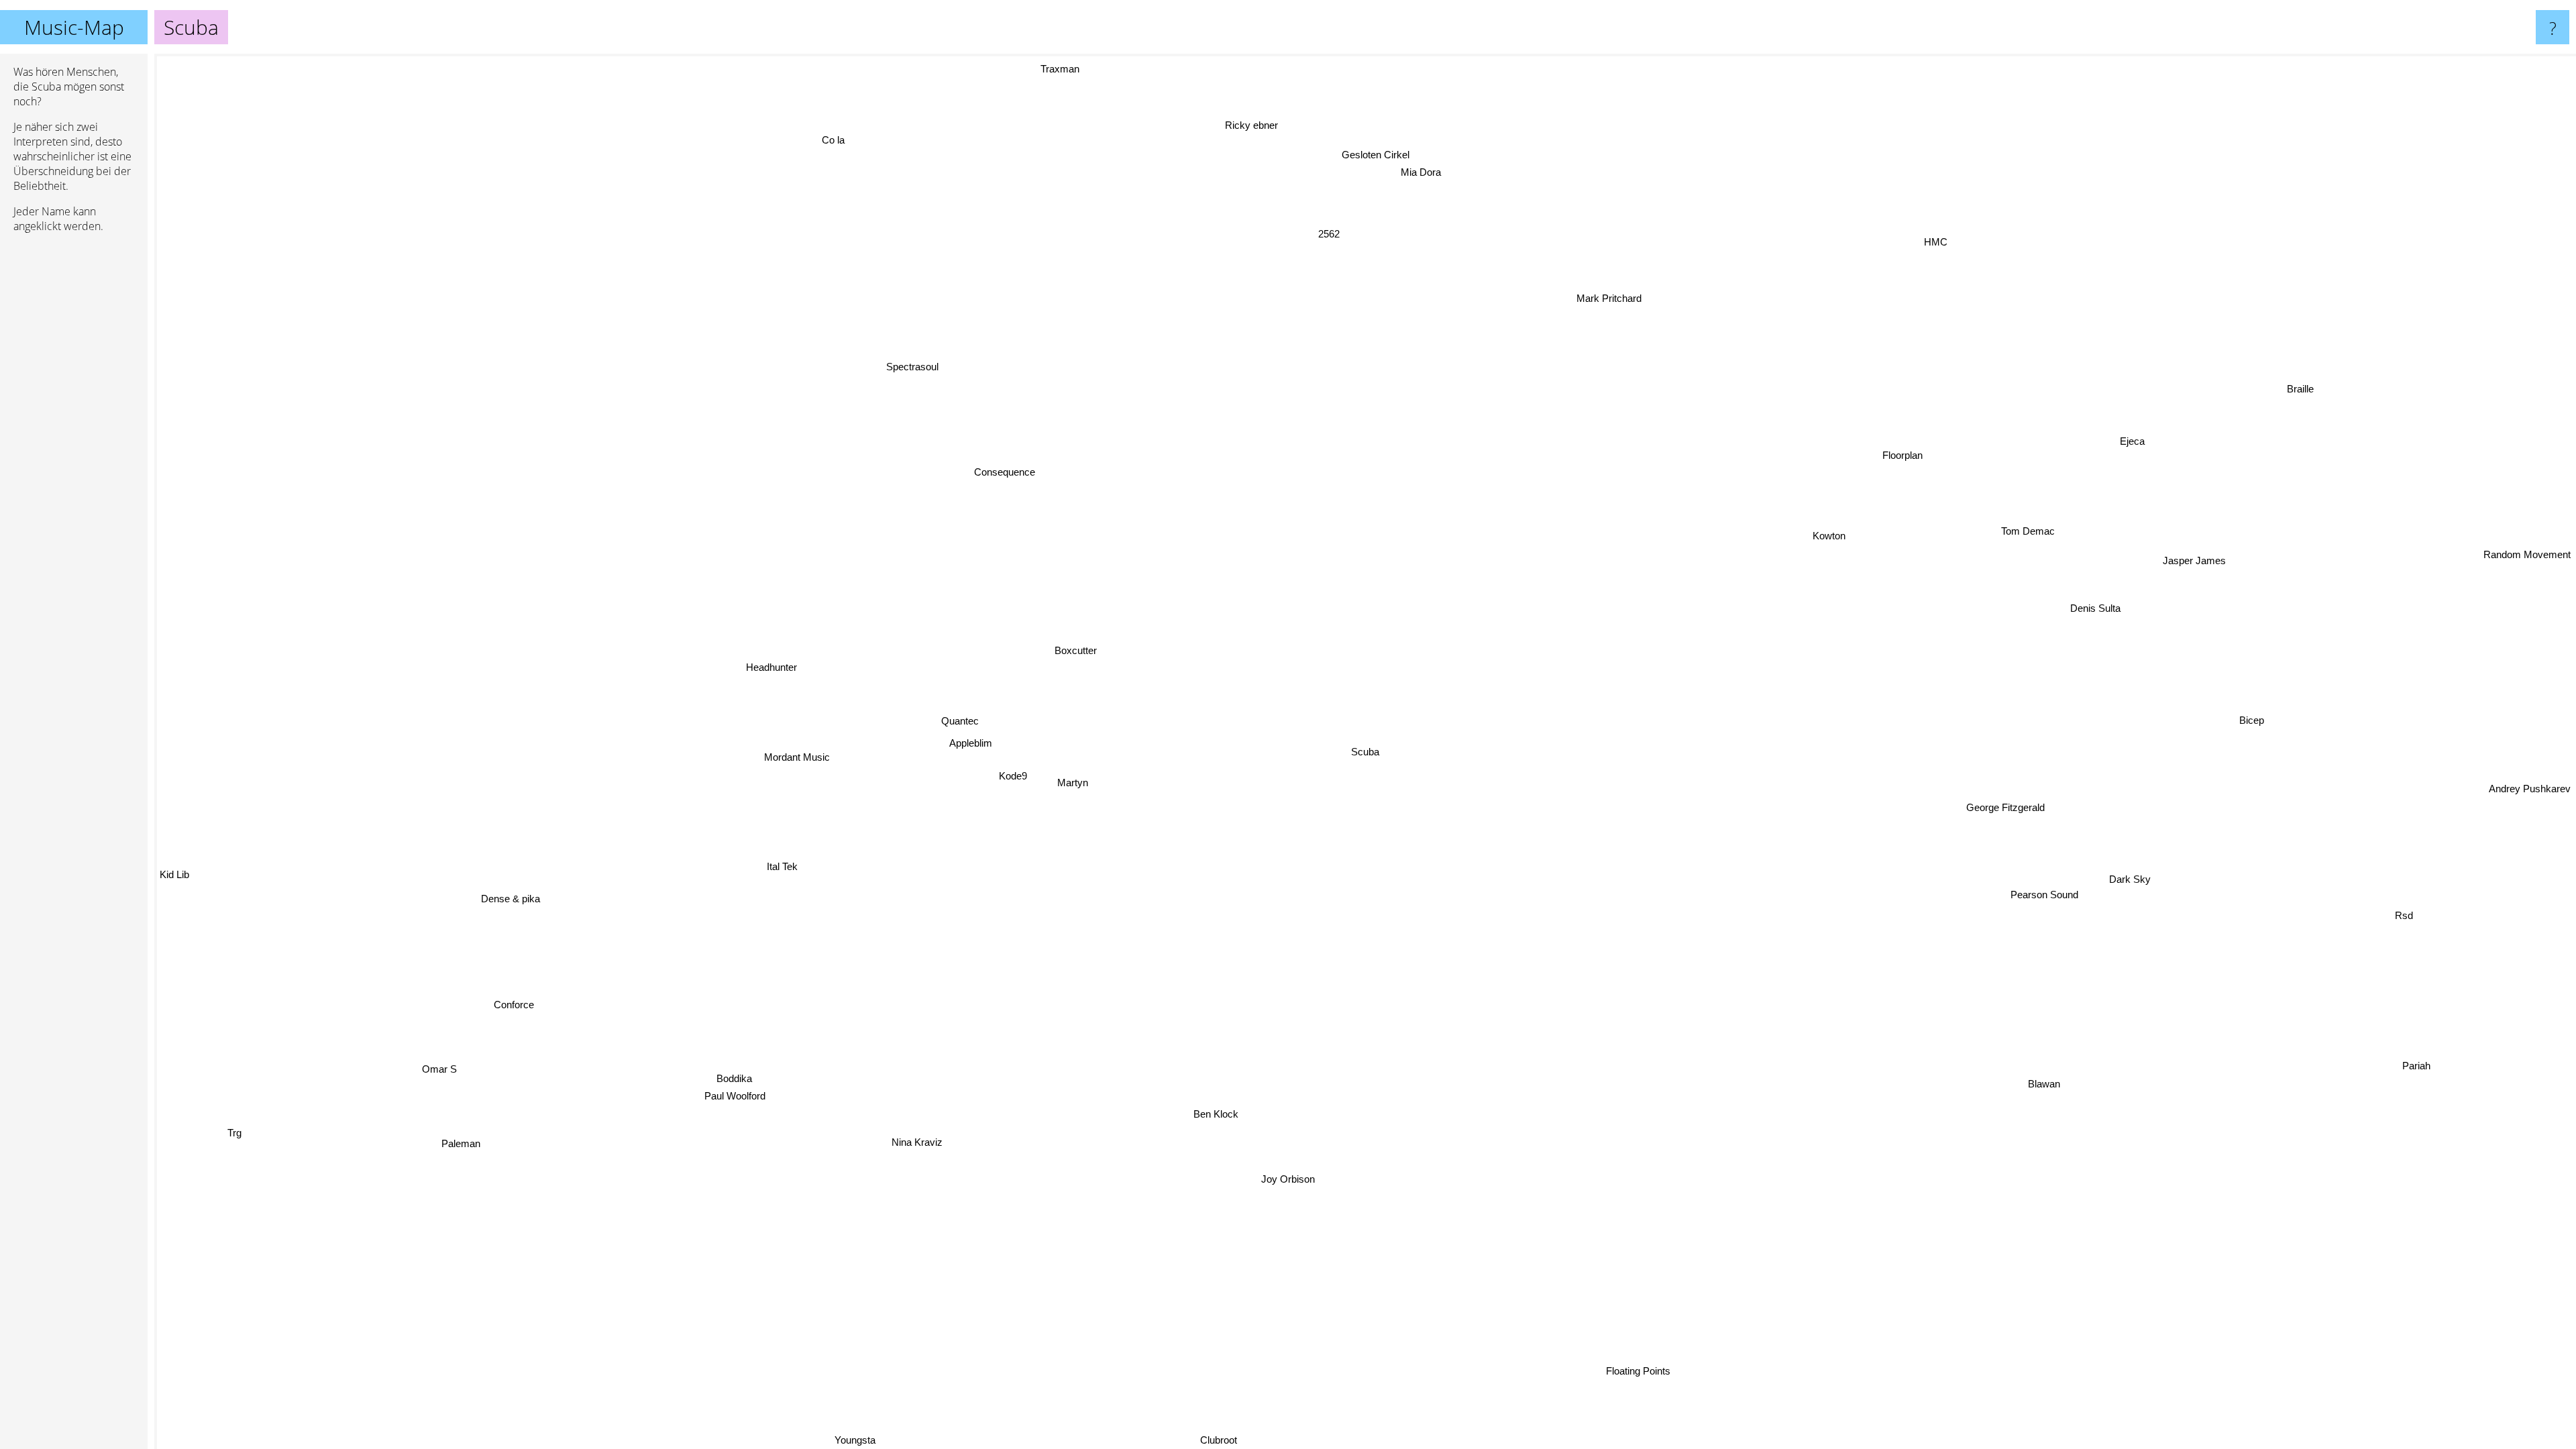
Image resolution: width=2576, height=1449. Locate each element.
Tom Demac (2013, 522)
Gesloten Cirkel (1380, 153)
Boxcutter (1078, 648)
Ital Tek (776, 859)
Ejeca (2199, 469)
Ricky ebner (1165, 136)
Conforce (518, 1002)
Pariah (2426, 1054)
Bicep (2252, 712)
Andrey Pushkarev (2530, 807)
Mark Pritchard (1594, 291)
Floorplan (1911, 452)
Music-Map (74, 27)
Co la (828, 140)
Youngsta (905, 1440)
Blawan (2053, 1077)
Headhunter (774, 665)
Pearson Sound (2039, 891)
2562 (1364, 234)
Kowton (1795, 515)
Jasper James (2169, 556)
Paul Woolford (712, 1083)
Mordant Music (802, 756)
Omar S (434, 1058)
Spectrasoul (912, 366)
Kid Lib (174, 962)
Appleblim (973, 742)
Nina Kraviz (924, 1143)
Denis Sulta (2074, 602)
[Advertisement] (74, 449)
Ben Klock (1221, 1117)
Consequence (1001, 472)
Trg (207, 1095)
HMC (1951, 246)
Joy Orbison (1298, 1182)
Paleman (464, 1139)
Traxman (1054, 68)
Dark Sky (2130, 872)
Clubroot (1184, 1440)
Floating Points (1643, 1368)
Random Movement (2527, 593)
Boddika (738, 1066)
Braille (2328, 410)
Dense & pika (517, 900)
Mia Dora (1393, 173)
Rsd (2389, 952)
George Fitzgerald (2014, 801)
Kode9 (1016, 775)
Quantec (963, 719)
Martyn (1075, 782)
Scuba (1365, 752)
